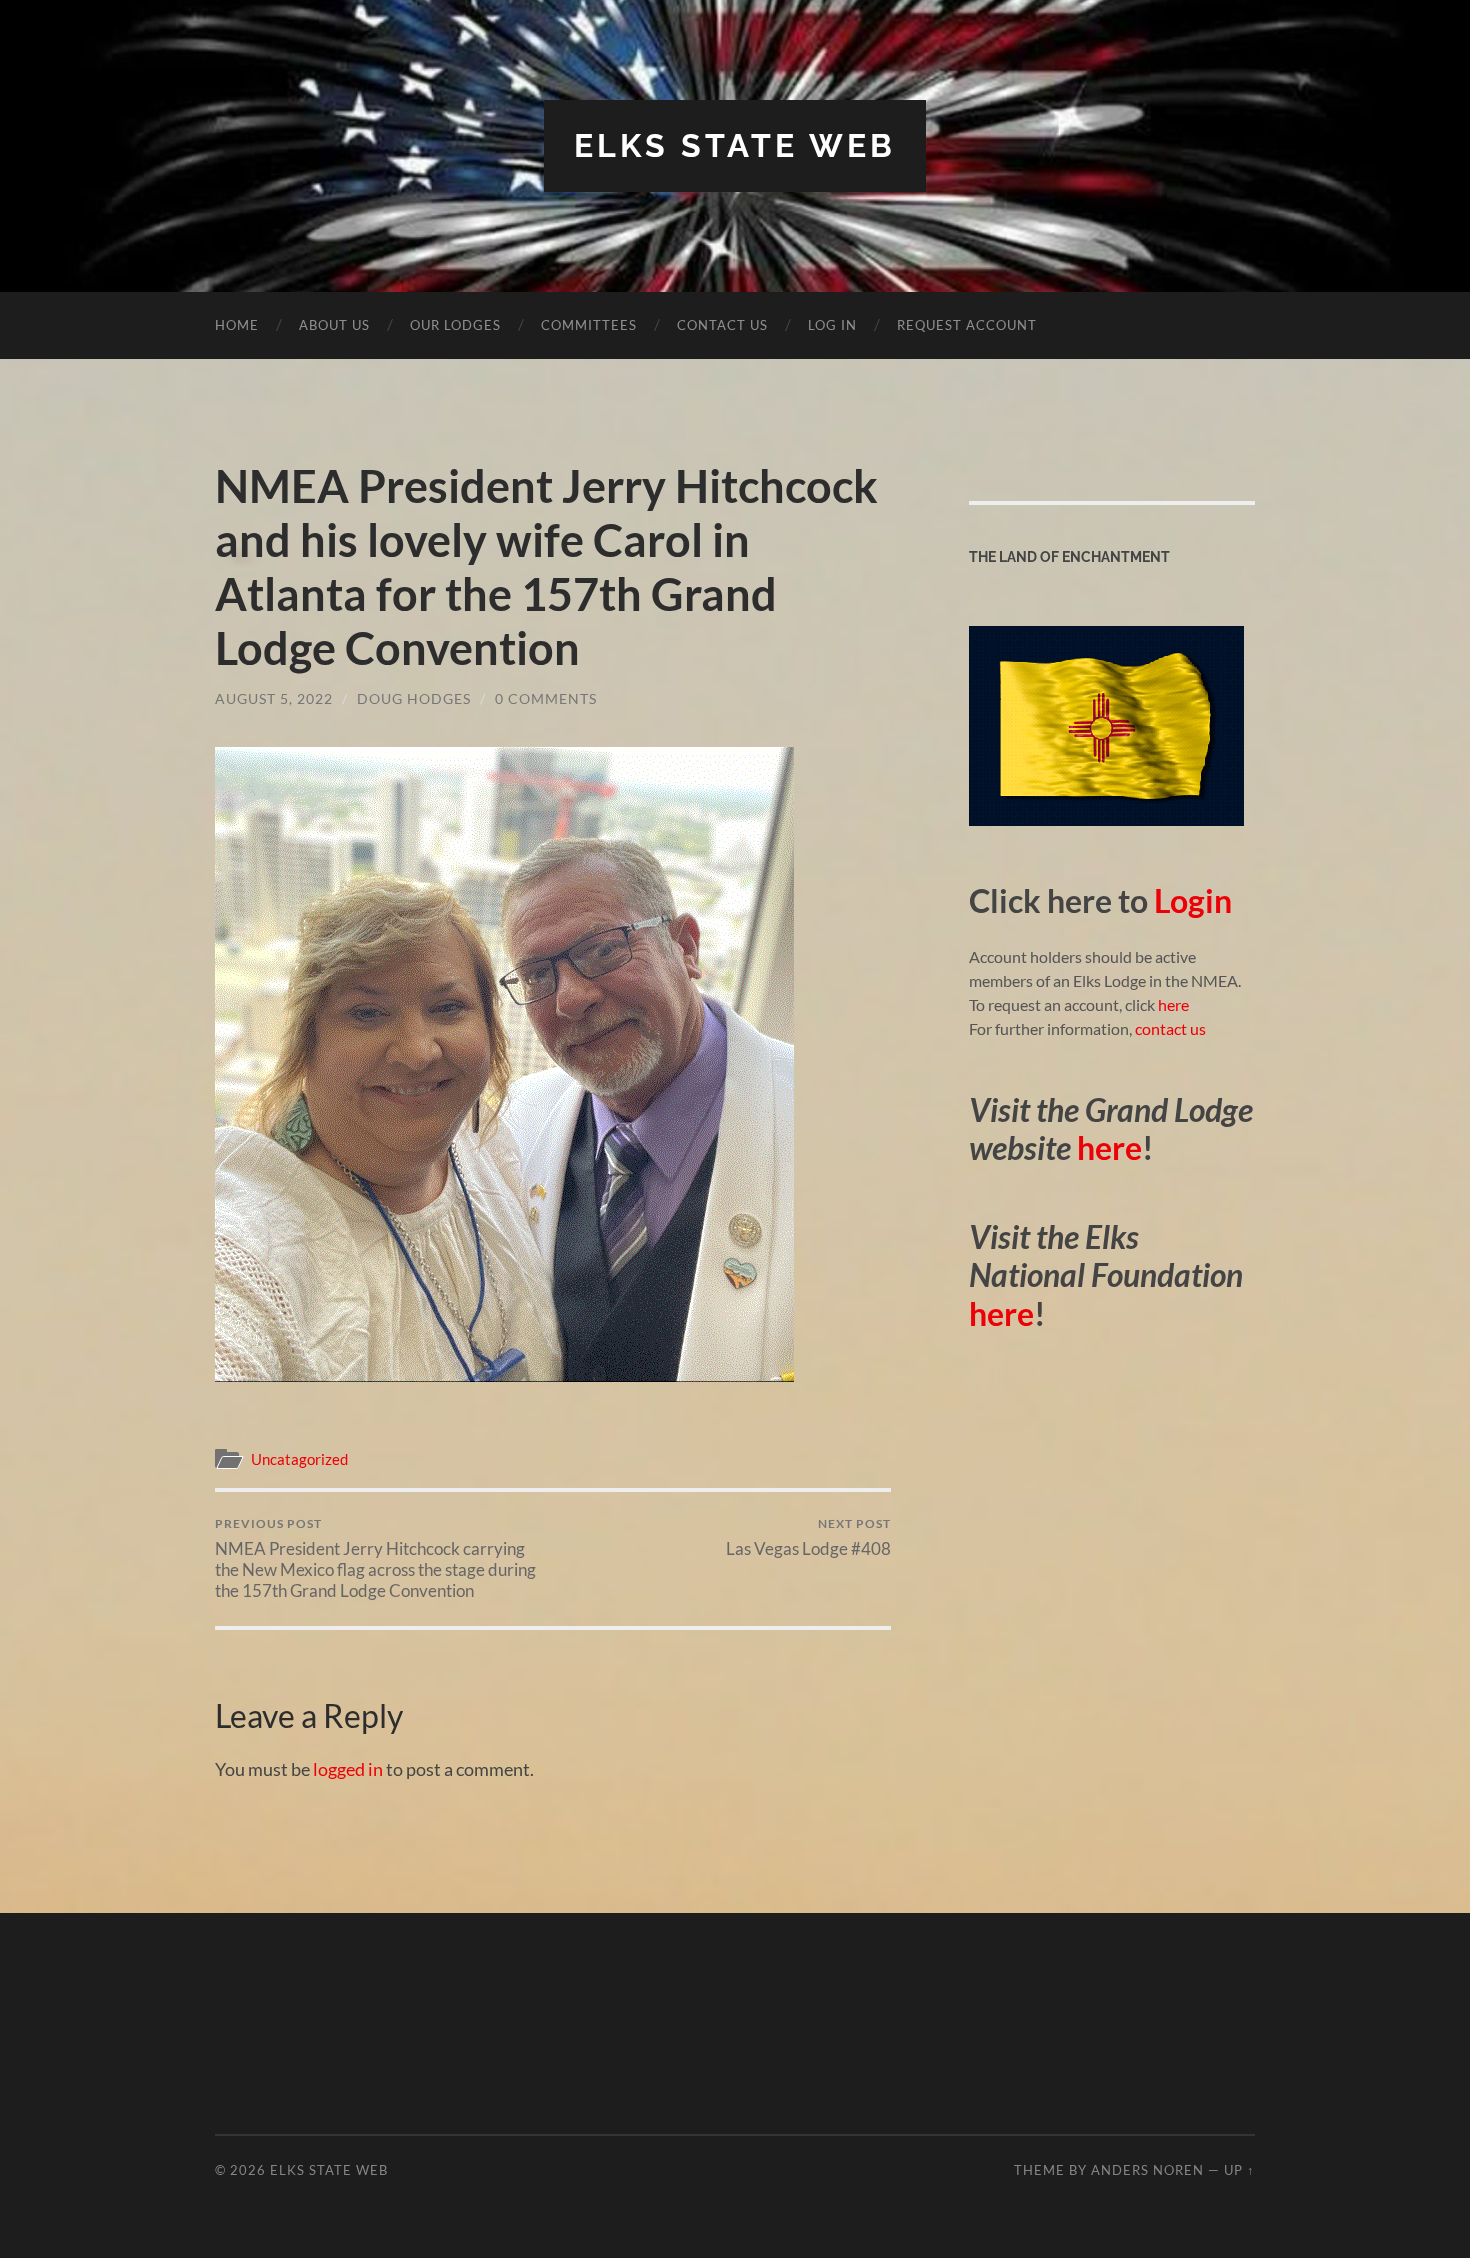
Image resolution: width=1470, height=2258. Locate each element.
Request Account (967, 325)
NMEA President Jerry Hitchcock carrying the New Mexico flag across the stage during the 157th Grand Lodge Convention (375, 1558)
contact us (1170, 1028)
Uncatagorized (299, 1459)
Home (237, 325)
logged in (348, 1769)
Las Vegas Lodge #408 (808, 1537)
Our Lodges (455, 325)
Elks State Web (735, 145)
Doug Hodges (414, 698)
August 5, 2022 (274, 698)
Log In (832, 325)
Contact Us (722, 325)
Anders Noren (1147, 2170)
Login (1193, 900)
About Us (334, 325)
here (1172, 1004)
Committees (589, 325)
